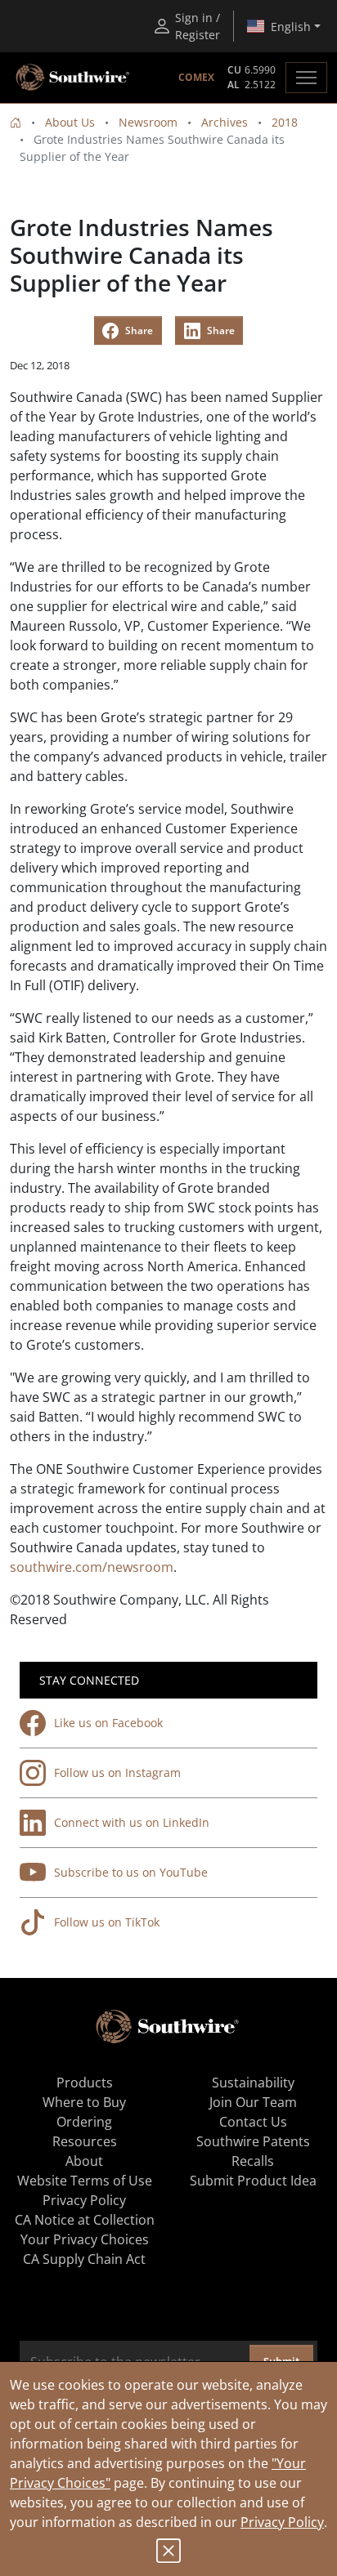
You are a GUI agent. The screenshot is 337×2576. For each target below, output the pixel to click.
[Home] (16, 122)
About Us (70, 122)
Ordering (84, 2122)
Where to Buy (84, 2102)
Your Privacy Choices (85, 2239)
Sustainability (253, 2083)
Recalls (253, 2161)
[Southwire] (74, 78)
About (84, 2161)
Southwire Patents (253, 2141)
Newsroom (148, 122)
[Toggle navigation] (306, 78)
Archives (225, 122)
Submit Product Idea (253, 2181)
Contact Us (253, 2122)
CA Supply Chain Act (84, 2259)
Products (85, 2083)
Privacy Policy (282, 2522)
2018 (285, 122)
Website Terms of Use (85, 2181)
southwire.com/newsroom (92, 1567)
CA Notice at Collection (85, 2220)
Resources (85, 2141)
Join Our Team (253, 2102)
